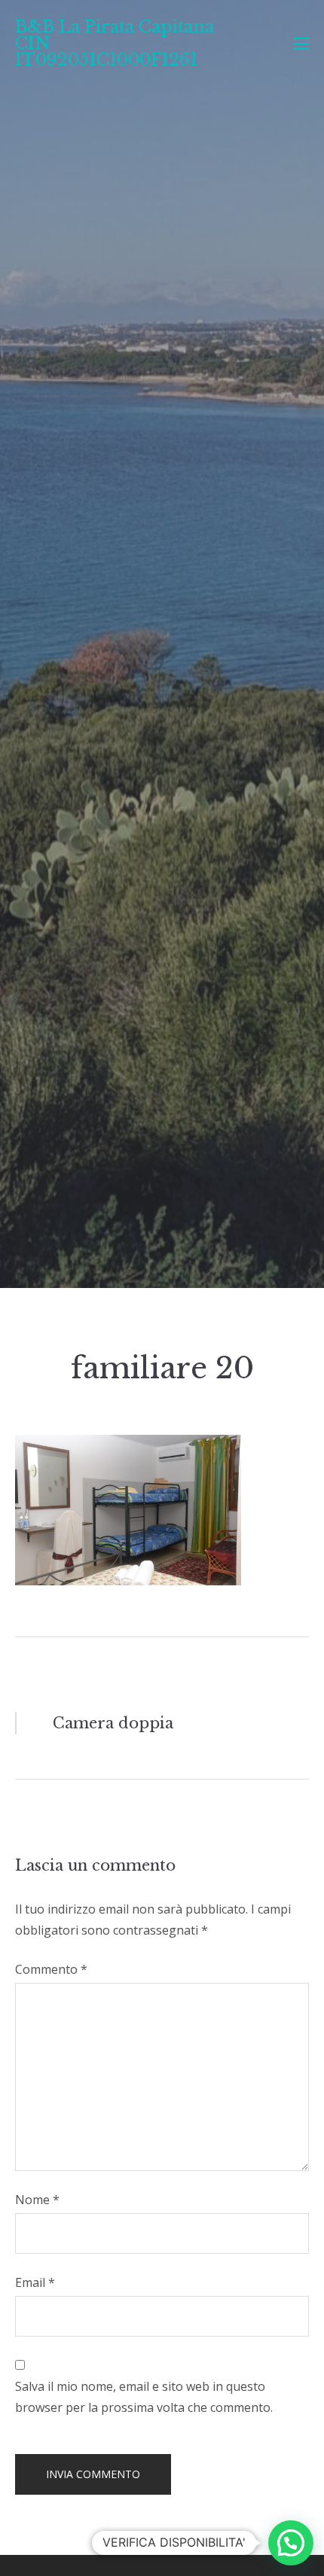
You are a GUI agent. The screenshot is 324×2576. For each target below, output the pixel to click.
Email (35, 2282)
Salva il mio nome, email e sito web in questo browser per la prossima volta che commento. (144, 2397)
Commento (51, 1969)
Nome (37, 2200)
